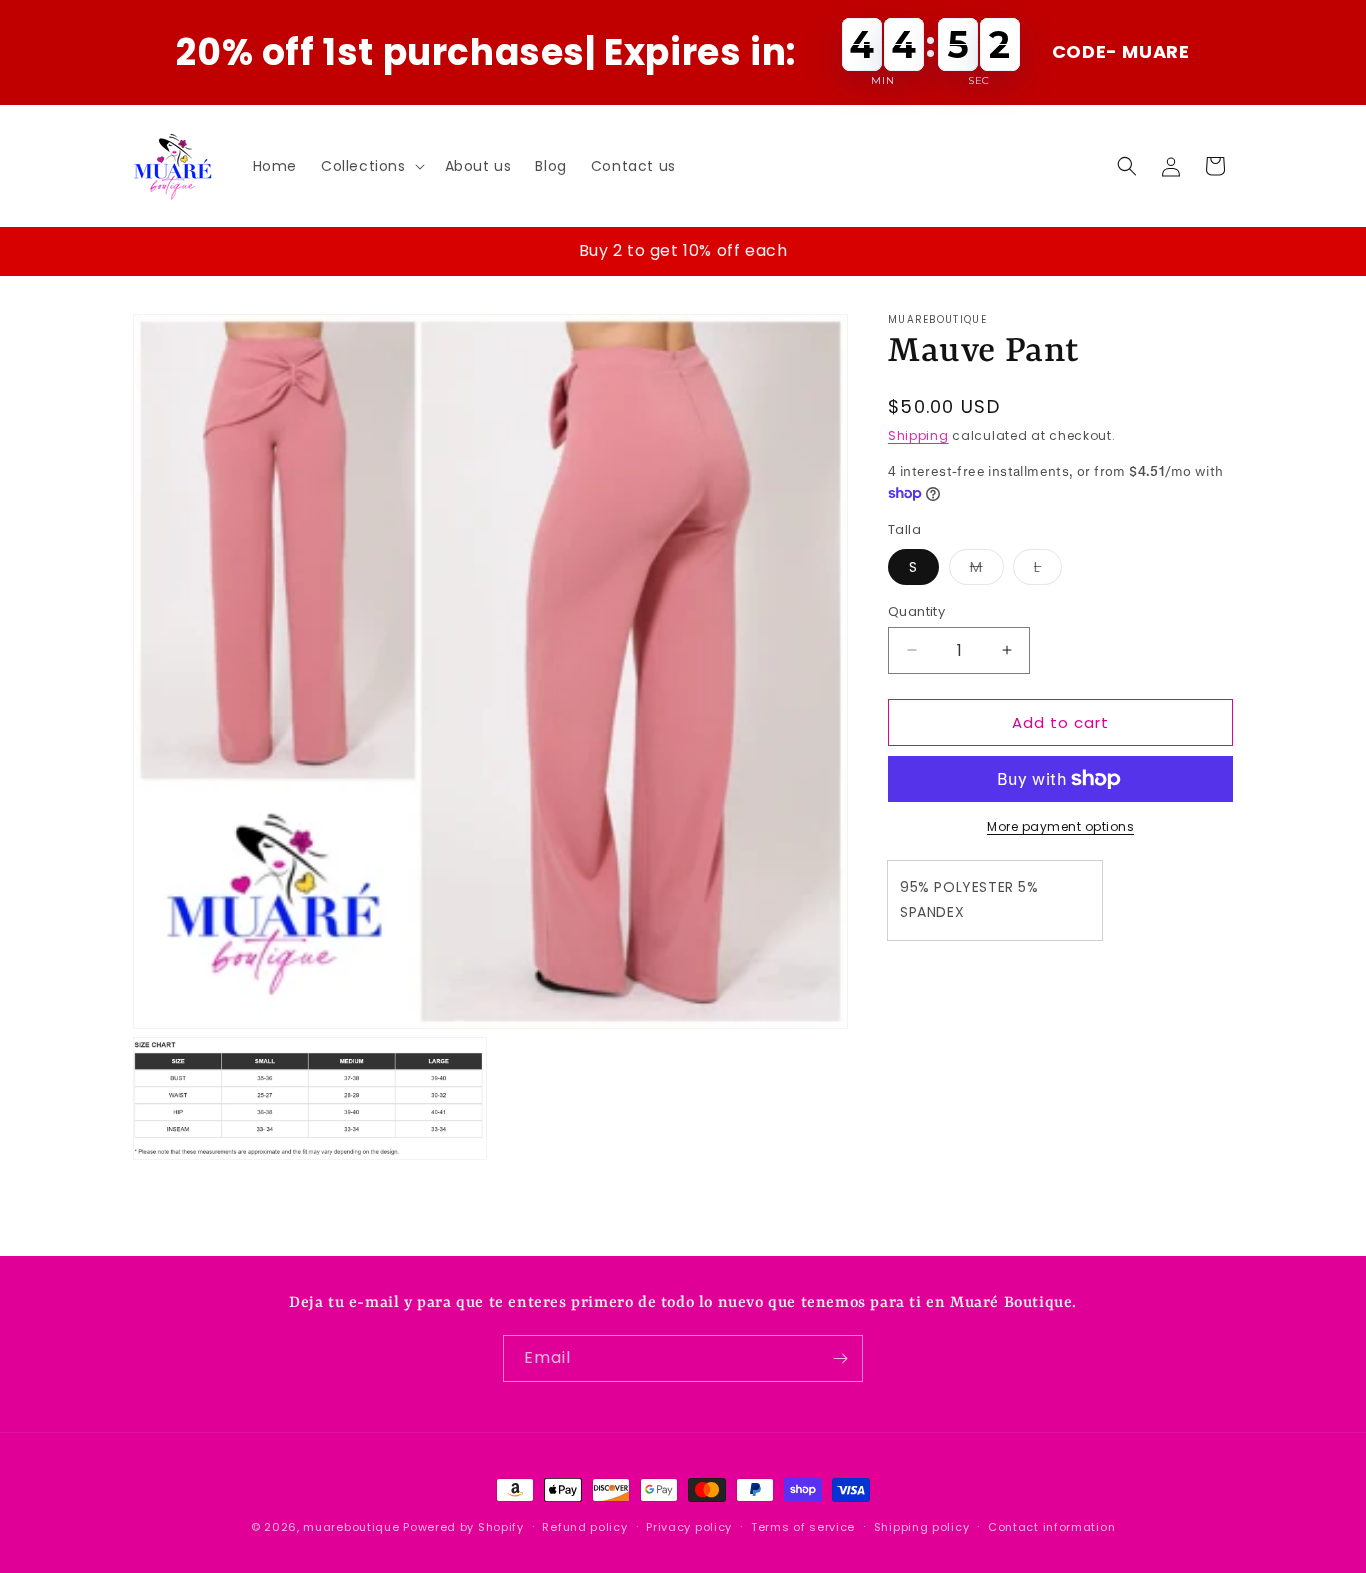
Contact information (1051, 1527)
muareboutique (351, 1527)
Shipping (918, 435)
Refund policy (584, 1527)
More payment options (1060, 826)
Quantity (916, 610)
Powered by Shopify (463, 1527)
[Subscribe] (840, 1358)
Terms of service (803, 1527)
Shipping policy (922, 1527)
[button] (371, 166)
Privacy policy (689, 1527)
